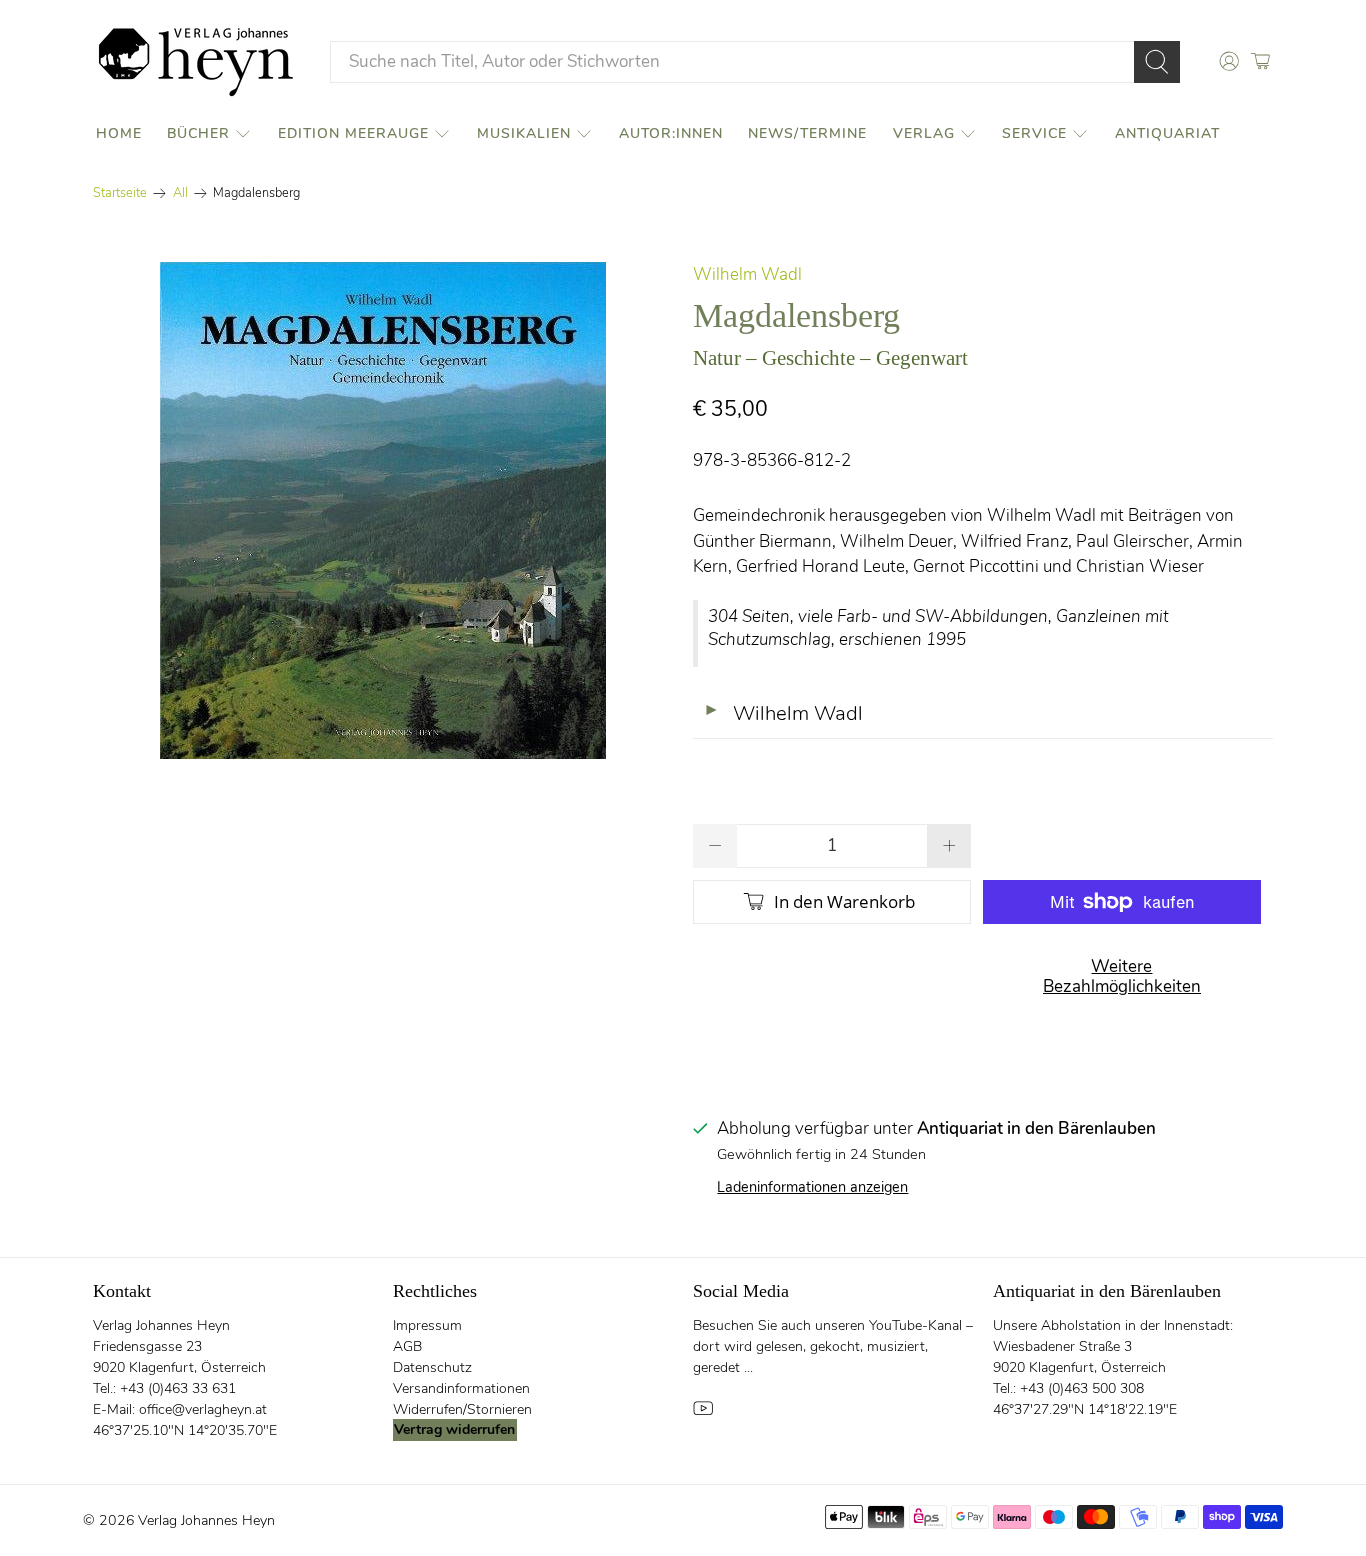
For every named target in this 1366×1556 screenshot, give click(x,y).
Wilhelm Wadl (747, 274)
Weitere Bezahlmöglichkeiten (1122, 976)
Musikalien (524, 133)
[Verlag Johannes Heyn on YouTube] (703, 1413)
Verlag (924, 133)
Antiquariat (1167, 133)
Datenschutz (432, 1367)
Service (1034, 133)
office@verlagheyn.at (203, 1409)
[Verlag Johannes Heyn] (196, 62)
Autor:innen (671, 133)
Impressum (427, 1325)
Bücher (198, 133)
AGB (407, 1346)
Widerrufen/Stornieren (462, 1409)
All (180, 193)
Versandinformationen (461, 1388)
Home (119, 133)
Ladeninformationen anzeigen (812, 1187)
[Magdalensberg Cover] (383, 510)
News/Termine (807, 133)
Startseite (120, 193)
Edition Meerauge (353, 133)
